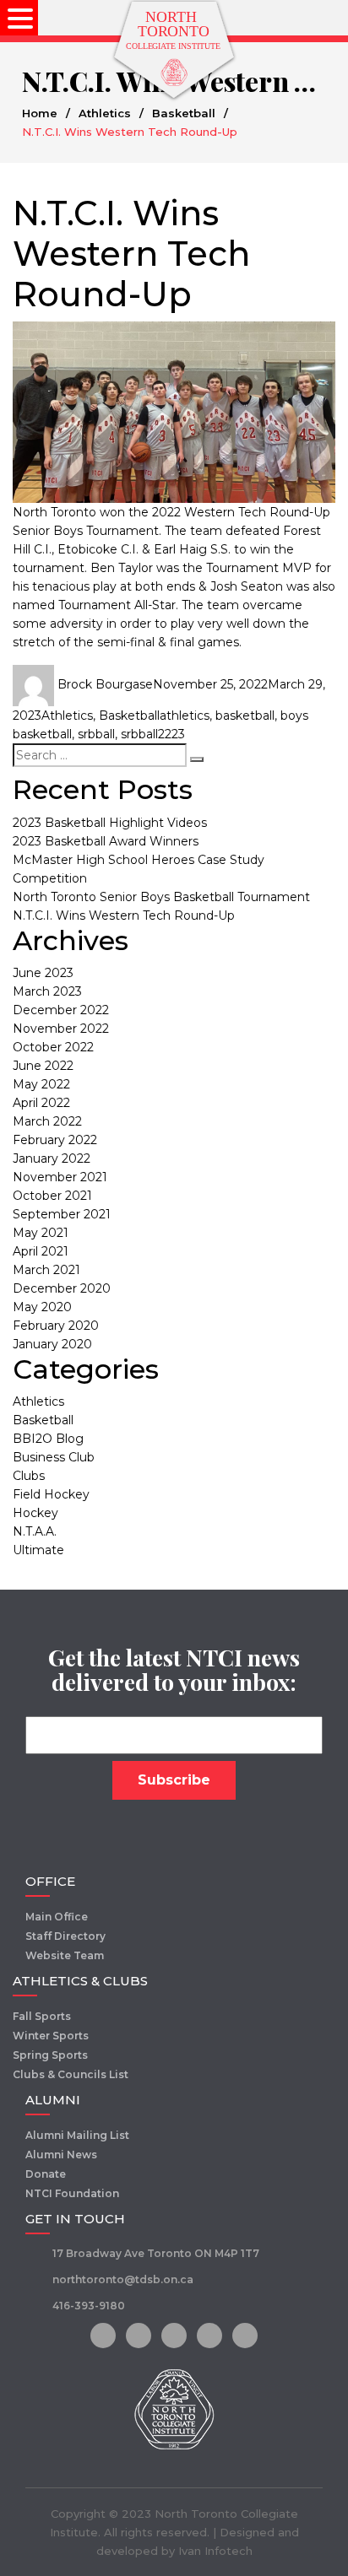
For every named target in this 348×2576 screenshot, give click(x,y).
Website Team (65, 1955)
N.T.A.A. (35, 1531)
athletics (185, 716)
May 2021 (41, 1233)
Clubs (29, 1476)
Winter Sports (51, 2036)
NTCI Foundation (72, 2193)
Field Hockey (51, 1494)
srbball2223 (153, 734)
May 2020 (42, 1307)
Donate (46, 2174)
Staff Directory (65, 1936)
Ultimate (38, 1550)
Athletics (105, 113)
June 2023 (43, 973)
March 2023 (47, 991)
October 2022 (53, 1047)
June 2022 (43, 1066)
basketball (245, 716)
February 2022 (55, 1140)
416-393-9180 (89, 2306)
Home (40, 113)
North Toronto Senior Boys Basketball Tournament (161, 897)
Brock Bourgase (105, 684)
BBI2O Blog (48, 1439)
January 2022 (52, 1158)
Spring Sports (50, 2055)
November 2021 (60, 1177)
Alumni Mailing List (77, 2135)
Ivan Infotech (215, 2551)
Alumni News (61, 2155)
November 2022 (61, 1029)
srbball (96, 734)
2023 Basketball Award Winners (106, 841)
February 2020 (56, 1326)
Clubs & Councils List (71, 2074)
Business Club (54, 1457)
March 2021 (46, 1270)
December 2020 (62, 1288)
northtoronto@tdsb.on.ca (123, 2279)
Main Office (57, 1917)
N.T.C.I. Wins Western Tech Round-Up (124, 915)
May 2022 (41, 1084)
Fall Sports (42, 2016)
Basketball (184, 113)
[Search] (197, 759)
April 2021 (41, 1251)
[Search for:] (100, 755)
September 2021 (62, 1214)
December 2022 (61, 1010)
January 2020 (52, 1344)
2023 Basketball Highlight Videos (110, 823)
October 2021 (52, 1196)
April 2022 (41, 1103)
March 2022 (47, 1121)
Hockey (35, 1513)
